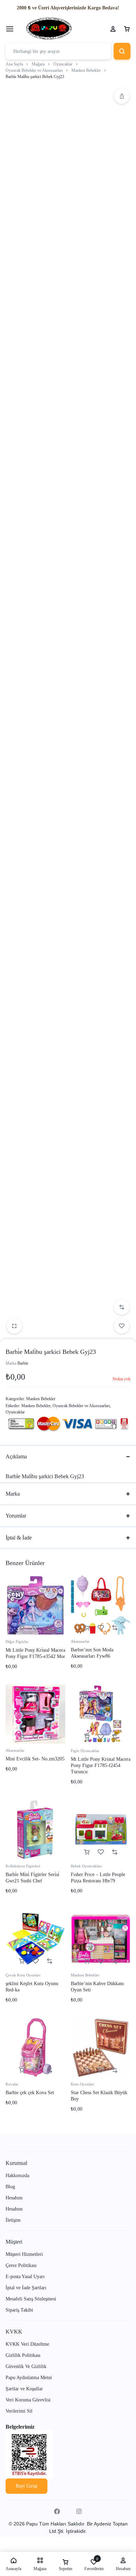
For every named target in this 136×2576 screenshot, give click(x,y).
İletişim (13, 2220)
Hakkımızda (17, 2176)
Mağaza (38, 64)
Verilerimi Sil (19, 2411)
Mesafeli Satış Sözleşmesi (31, 2299)
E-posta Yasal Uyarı (25, 2277)
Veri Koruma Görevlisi (28, 2400)
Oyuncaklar (63, 64)
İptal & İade (19, 1538)
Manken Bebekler (86, 70)
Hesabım (14, 2198)
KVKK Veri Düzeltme (27, 2344)
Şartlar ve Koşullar (24, 2389)
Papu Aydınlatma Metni (29, 2378)
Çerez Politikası (21, 2265)
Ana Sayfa (14, 64)
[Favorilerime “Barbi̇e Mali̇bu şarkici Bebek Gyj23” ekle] (122, 1326)
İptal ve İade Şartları (26, 2288)
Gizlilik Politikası (23, 2355)
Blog (10, 2187)
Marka (13, 1494)
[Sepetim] (127, 29)
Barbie (23, 1363)
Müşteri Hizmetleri (24, 2254)
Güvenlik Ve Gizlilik (26, 2366)
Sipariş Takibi (19, 2310)
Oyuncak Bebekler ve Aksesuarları (34, 70)
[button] (122, 96)
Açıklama (16, 1456)
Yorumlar (16, 1516)
